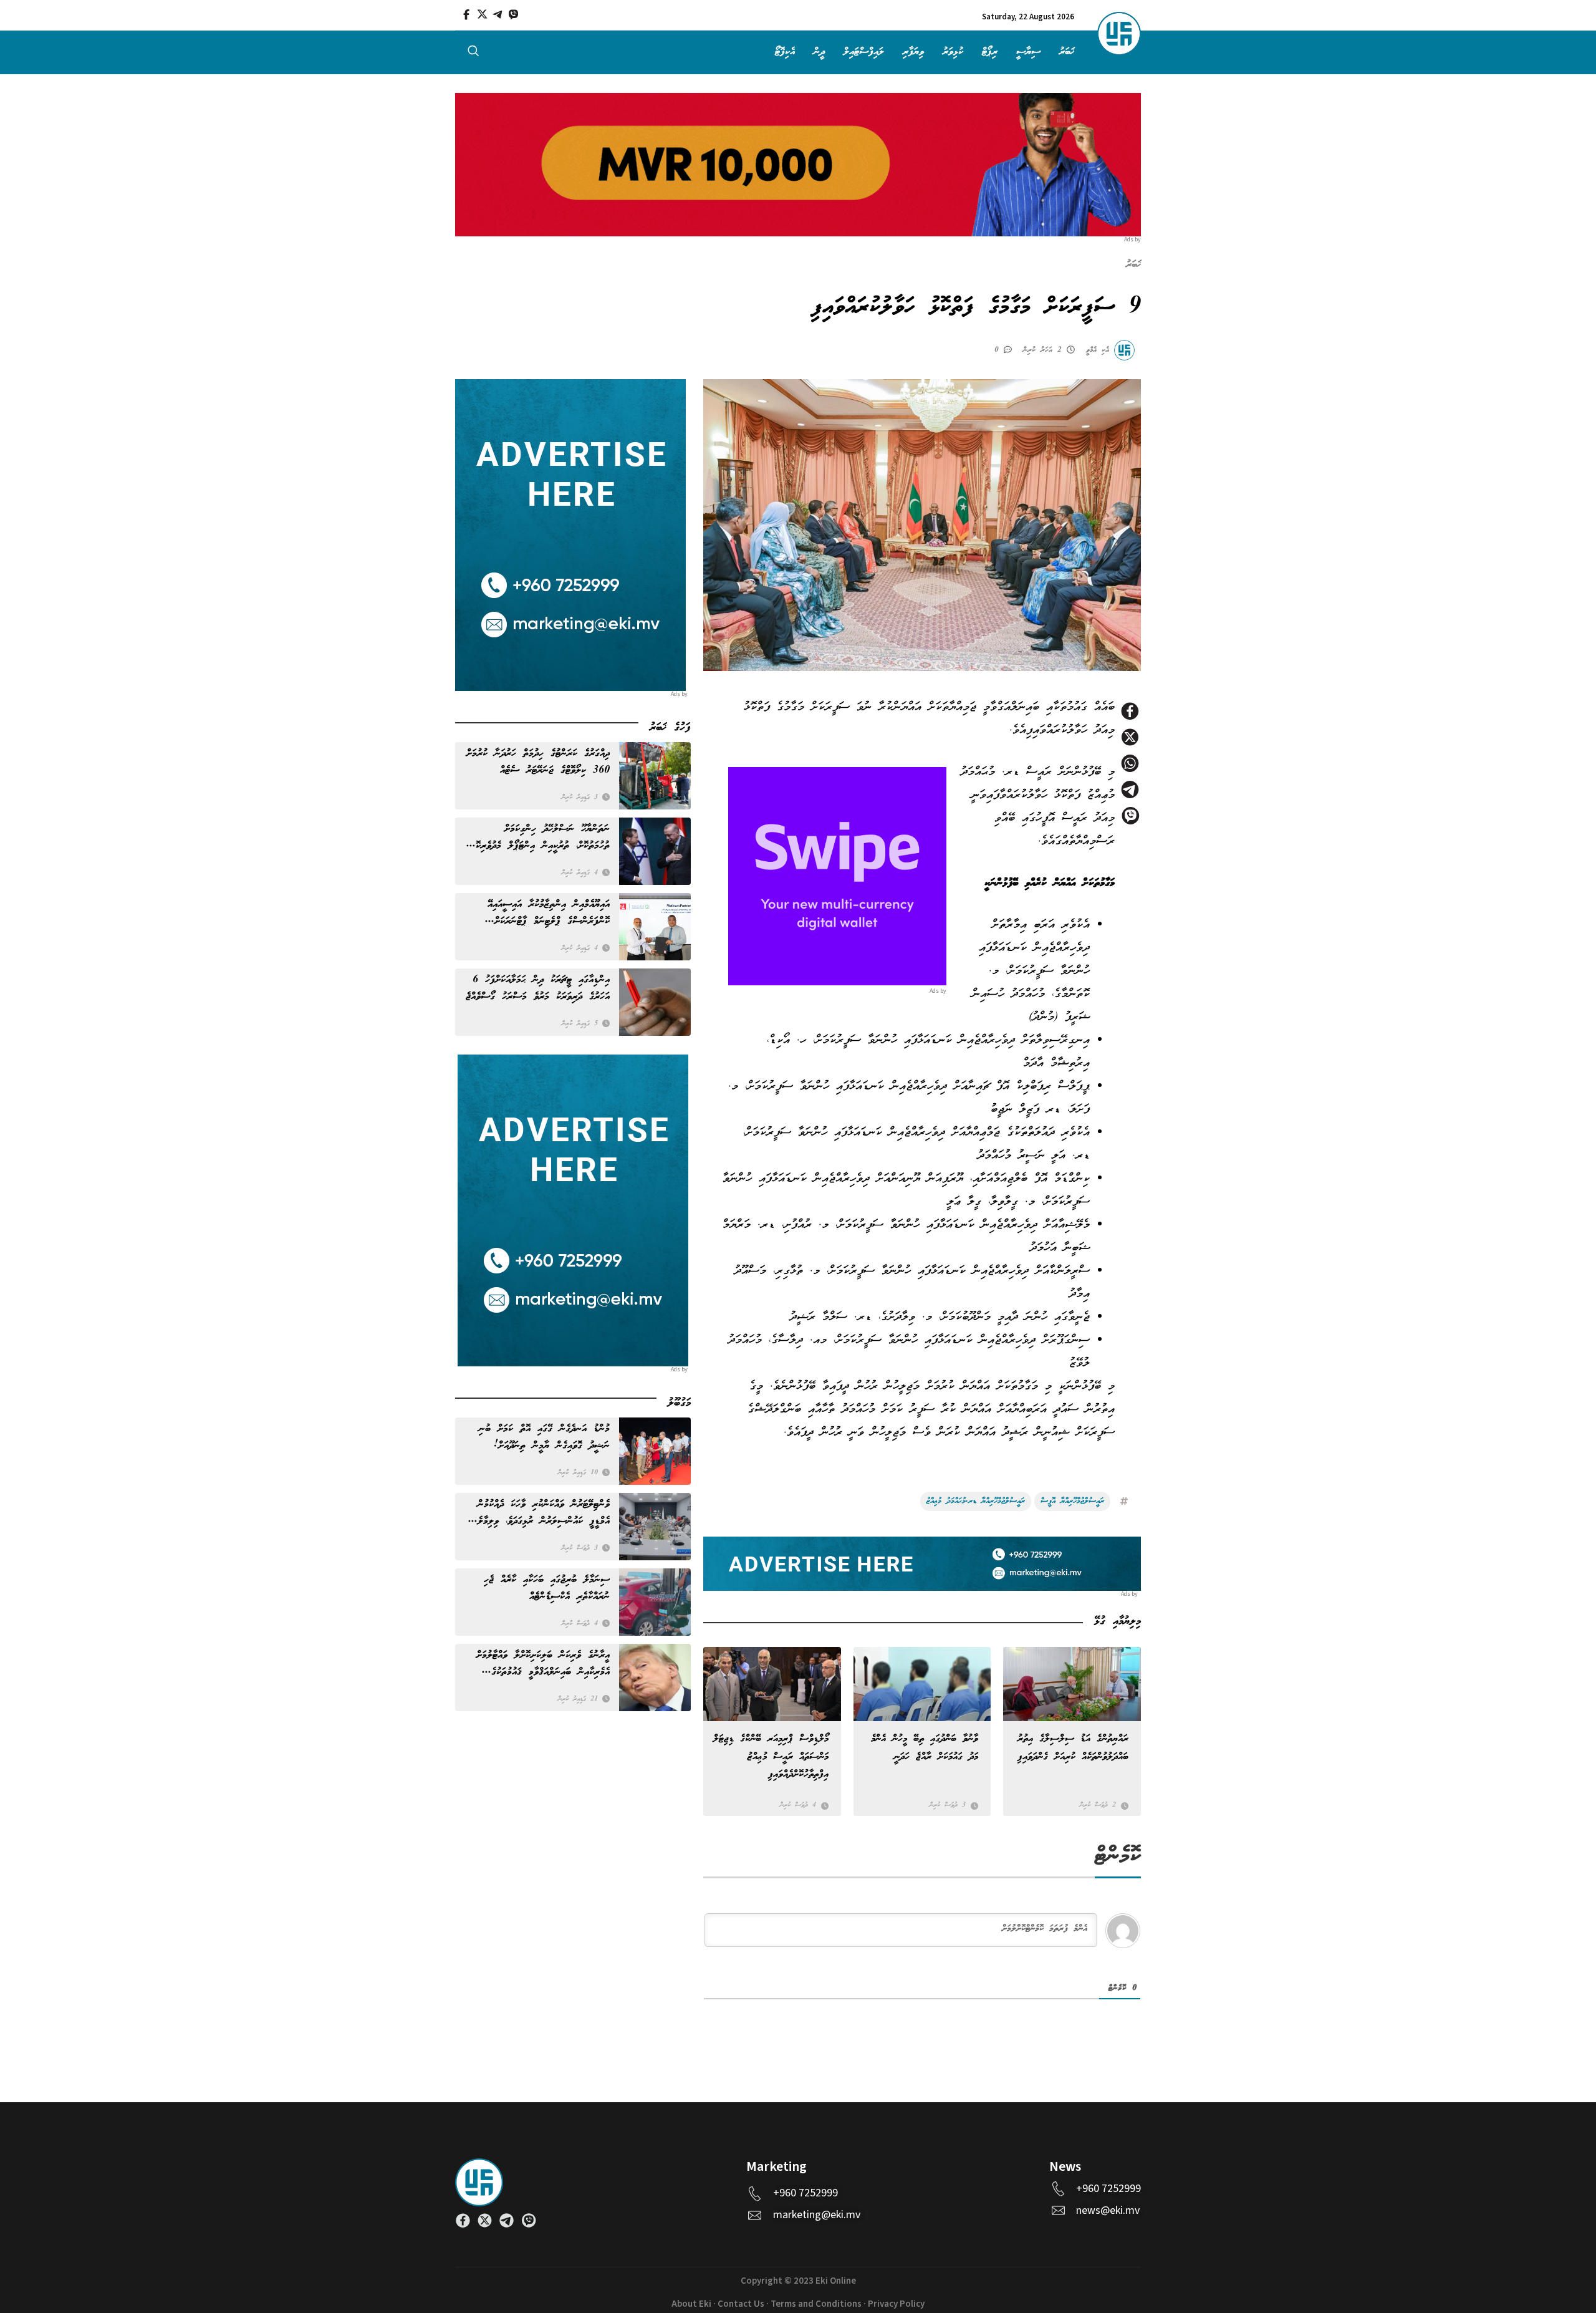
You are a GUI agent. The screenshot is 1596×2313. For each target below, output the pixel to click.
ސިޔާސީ (1028, 52)
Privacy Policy (896, 2304)
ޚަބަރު (1067, 52)
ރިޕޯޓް (990, 52)
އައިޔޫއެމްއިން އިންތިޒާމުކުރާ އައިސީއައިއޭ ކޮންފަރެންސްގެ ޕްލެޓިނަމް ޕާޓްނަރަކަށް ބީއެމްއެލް (549, 913)
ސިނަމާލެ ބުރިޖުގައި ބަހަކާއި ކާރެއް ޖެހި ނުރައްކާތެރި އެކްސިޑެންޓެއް (547, 1588)
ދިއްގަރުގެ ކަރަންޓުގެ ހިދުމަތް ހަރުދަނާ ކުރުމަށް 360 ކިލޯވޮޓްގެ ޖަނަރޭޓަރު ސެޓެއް (538, 762)
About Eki (691, 2304)
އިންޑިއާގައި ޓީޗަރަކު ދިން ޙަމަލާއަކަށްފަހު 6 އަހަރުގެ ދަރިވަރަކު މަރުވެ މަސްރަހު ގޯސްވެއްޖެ (538, 988)
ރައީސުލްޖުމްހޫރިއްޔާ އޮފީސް (1072, 1501)
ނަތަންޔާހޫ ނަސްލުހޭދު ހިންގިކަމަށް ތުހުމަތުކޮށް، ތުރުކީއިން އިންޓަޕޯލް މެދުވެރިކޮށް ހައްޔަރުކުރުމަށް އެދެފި (540, 838)
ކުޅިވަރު (953, 52)
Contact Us (741, 2304)
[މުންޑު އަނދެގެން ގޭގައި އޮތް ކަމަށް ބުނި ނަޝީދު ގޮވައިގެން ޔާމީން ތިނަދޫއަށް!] (655, 1451)
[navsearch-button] (473, 54)
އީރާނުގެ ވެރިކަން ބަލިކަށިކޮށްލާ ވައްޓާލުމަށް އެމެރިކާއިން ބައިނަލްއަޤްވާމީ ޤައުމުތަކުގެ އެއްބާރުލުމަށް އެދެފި (543, 1664)
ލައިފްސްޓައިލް (864, 52)
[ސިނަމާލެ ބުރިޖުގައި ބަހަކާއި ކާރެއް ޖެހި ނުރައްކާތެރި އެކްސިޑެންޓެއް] (655, 1602)
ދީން (819, 52)
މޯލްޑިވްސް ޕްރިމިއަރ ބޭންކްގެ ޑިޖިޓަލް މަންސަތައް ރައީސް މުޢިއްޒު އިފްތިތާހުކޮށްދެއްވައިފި (771, 1756)
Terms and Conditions (816, 2304)
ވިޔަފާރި (913, 52)
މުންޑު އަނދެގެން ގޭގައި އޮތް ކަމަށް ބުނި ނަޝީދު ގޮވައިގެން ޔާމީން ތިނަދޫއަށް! (544, 1437)
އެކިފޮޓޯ (785, 52)
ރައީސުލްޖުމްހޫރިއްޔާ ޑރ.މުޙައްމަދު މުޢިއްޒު (976, 1501)
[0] (1010, 349)
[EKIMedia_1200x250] (798, 164)
